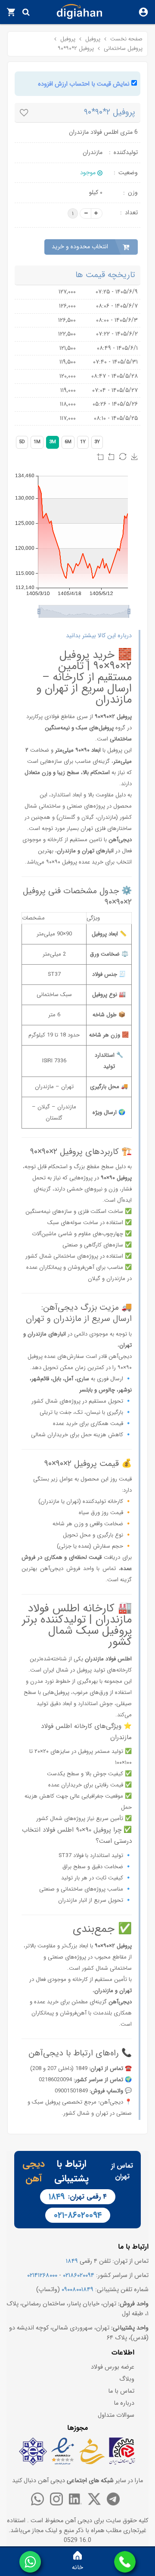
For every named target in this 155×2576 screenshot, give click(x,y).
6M (68, 442)
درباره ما (124, 2403)
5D (22, 442)
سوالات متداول (116, 2415)
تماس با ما (121, 2391)
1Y (83, 442)
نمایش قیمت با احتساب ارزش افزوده (84, 84)
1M (37, 442)
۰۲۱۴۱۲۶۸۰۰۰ (42, 2275)
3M (53, 442)
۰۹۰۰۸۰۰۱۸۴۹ (77, 2290)
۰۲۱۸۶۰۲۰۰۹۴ (79, 2275)
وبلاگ (127, 2379)
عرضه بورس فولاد (113, 2367)
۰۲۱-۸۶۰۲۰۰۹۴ (78, 2215)
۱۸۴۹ (57, 2197)
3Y (97, 442)
